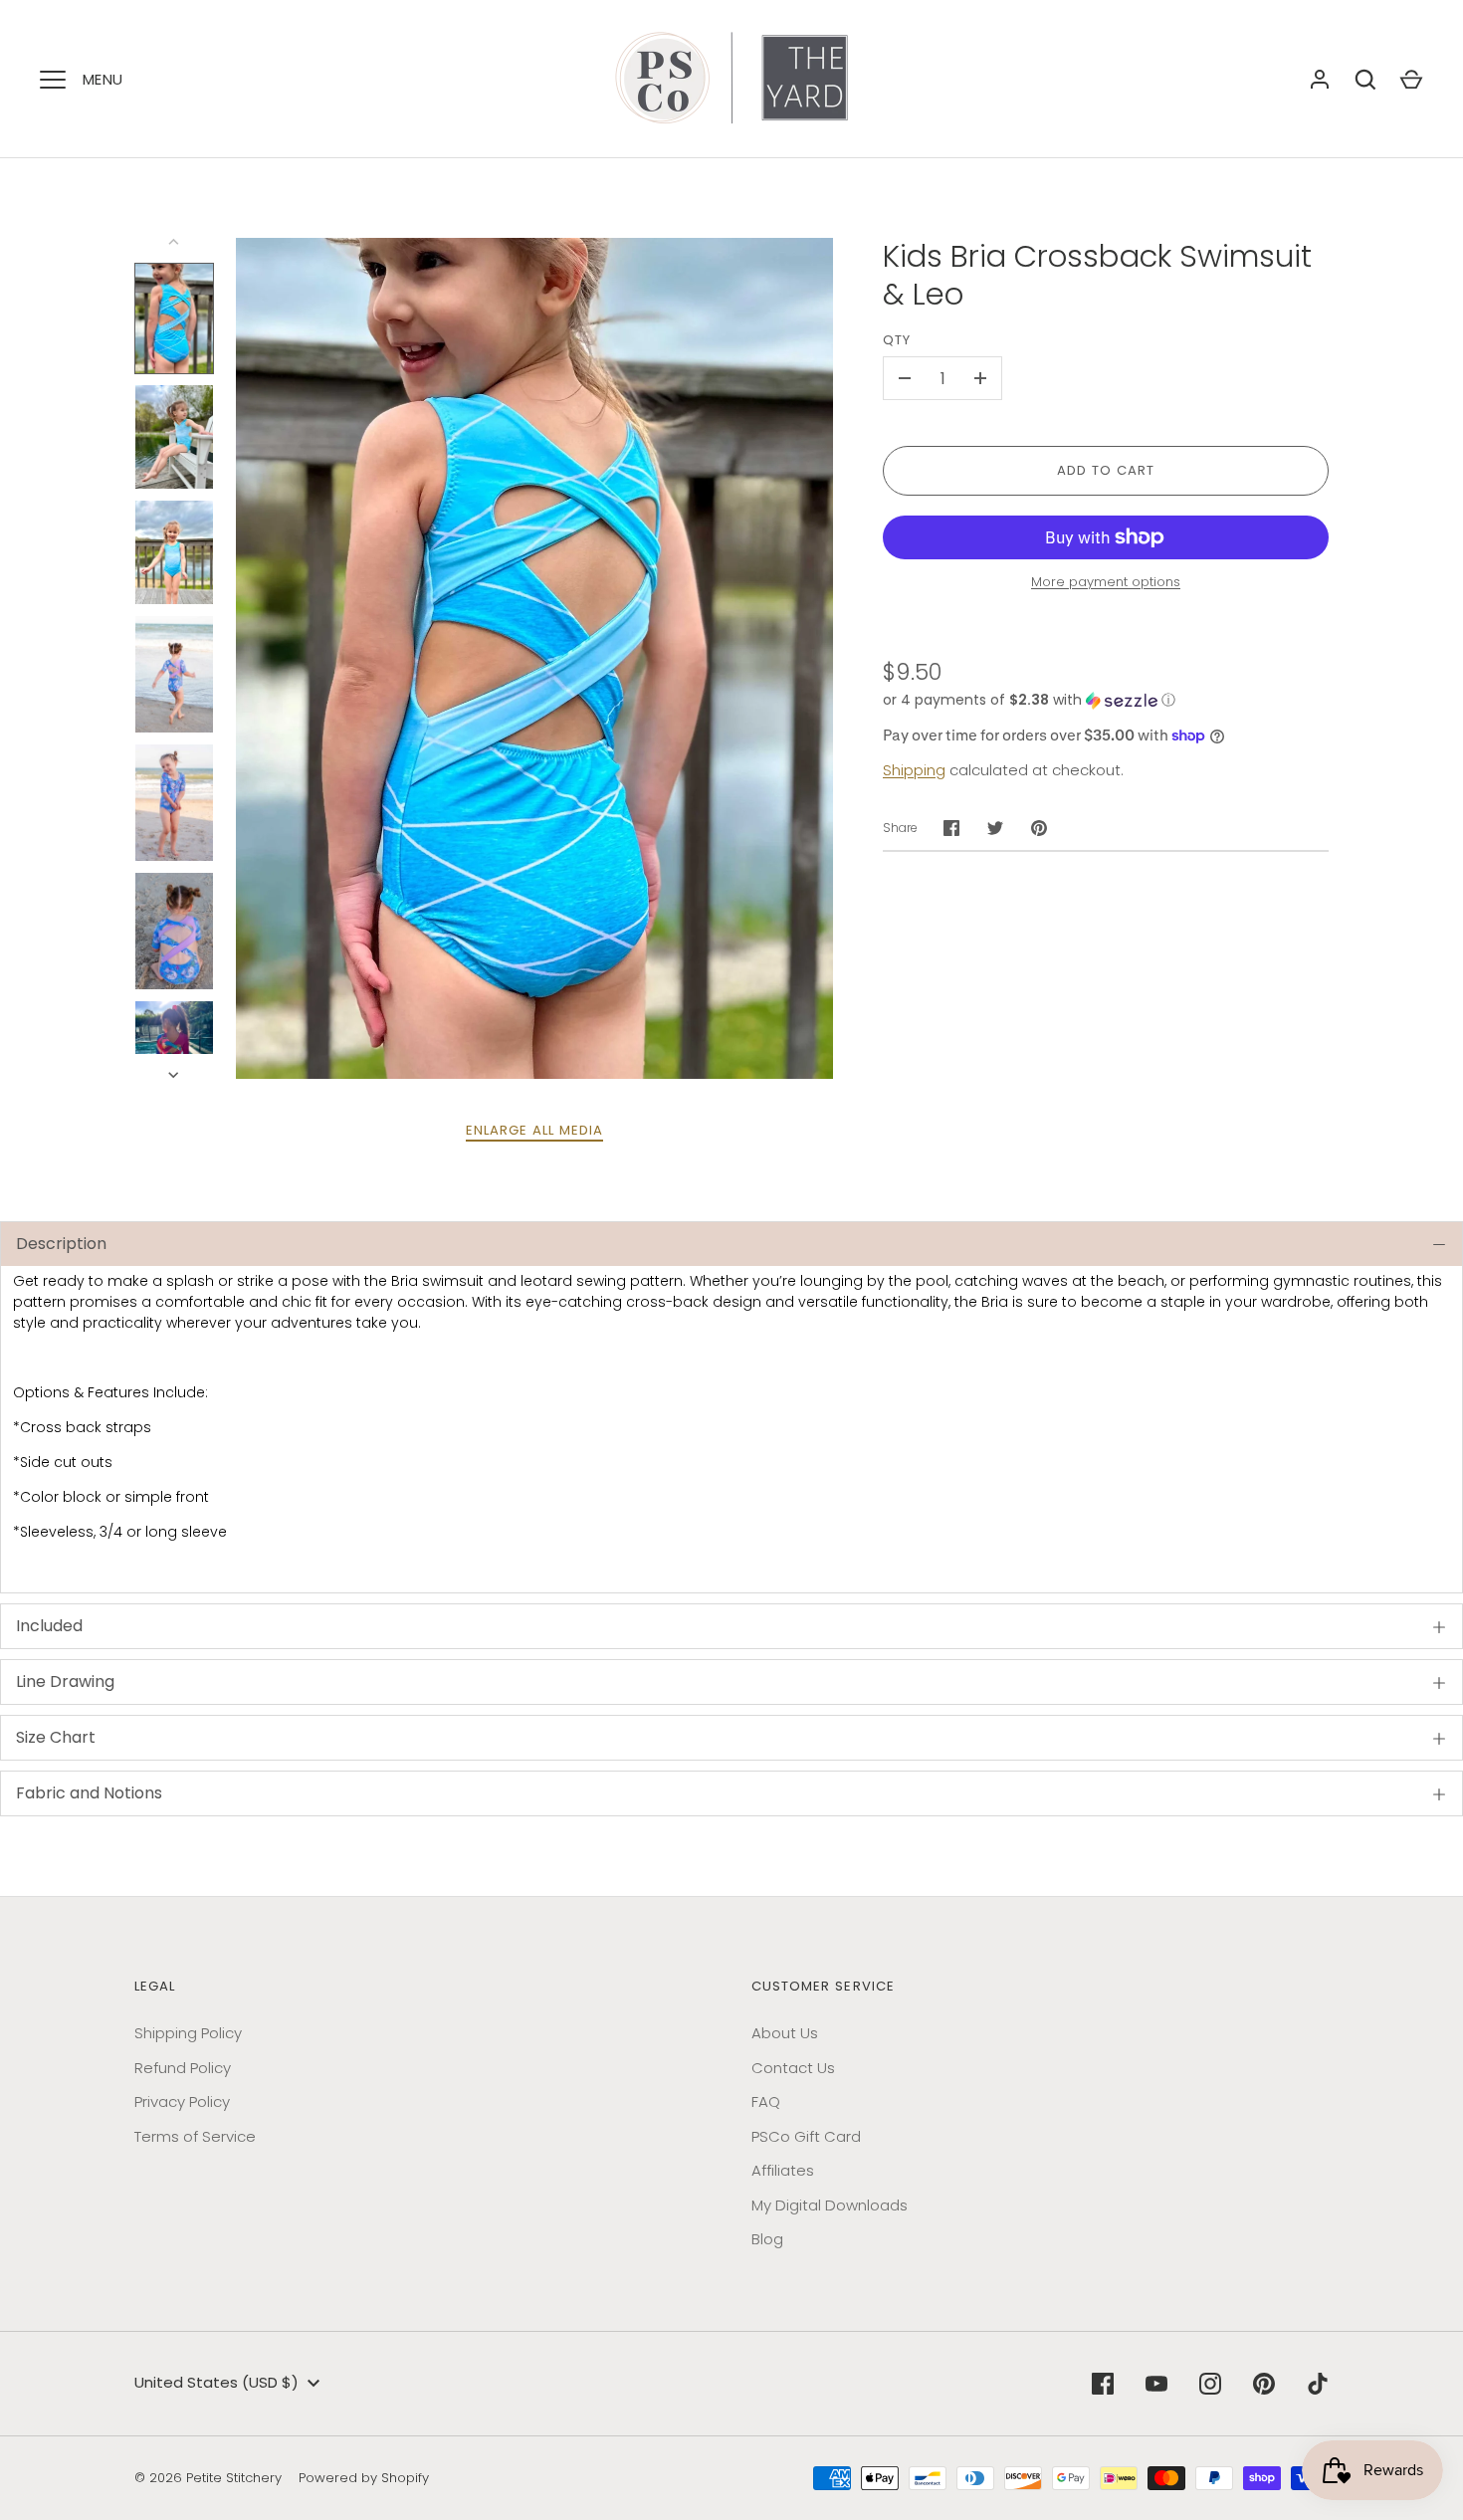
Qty (897, 340)
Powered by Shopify (364, 2478)
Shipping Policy (188, 2033)
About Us (785, 2033)
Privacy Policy (182, 2101)
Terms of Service (195, 2136)
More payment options (1106, 582)
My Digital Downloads (830, 2205)
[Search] (1365, 80)
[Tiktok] (1318, 2384)
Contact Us (793, 2068)
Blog (767, 2239)
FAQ (766, 2101)
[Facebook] (1103, 2384)
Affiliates (783, 2170)
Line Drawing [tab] (65, 1681)
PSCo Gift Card (806, 2136)
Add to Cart (1106, 470)
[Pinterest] (1264, 2384)
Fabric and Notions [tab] (89, 1793)
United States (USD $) (216, 2382)
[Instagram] (1210, 2384)
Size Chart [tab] (56, 1737)
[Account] (1320, 80)
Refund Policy (183, 2068)
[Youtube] (1156, 2384)
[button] (1106, 700)
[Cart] (1411, 80)
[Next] (175, 1075)
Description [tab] (61, 1244)
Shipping (914, 770)
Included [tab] (49, 1626)
